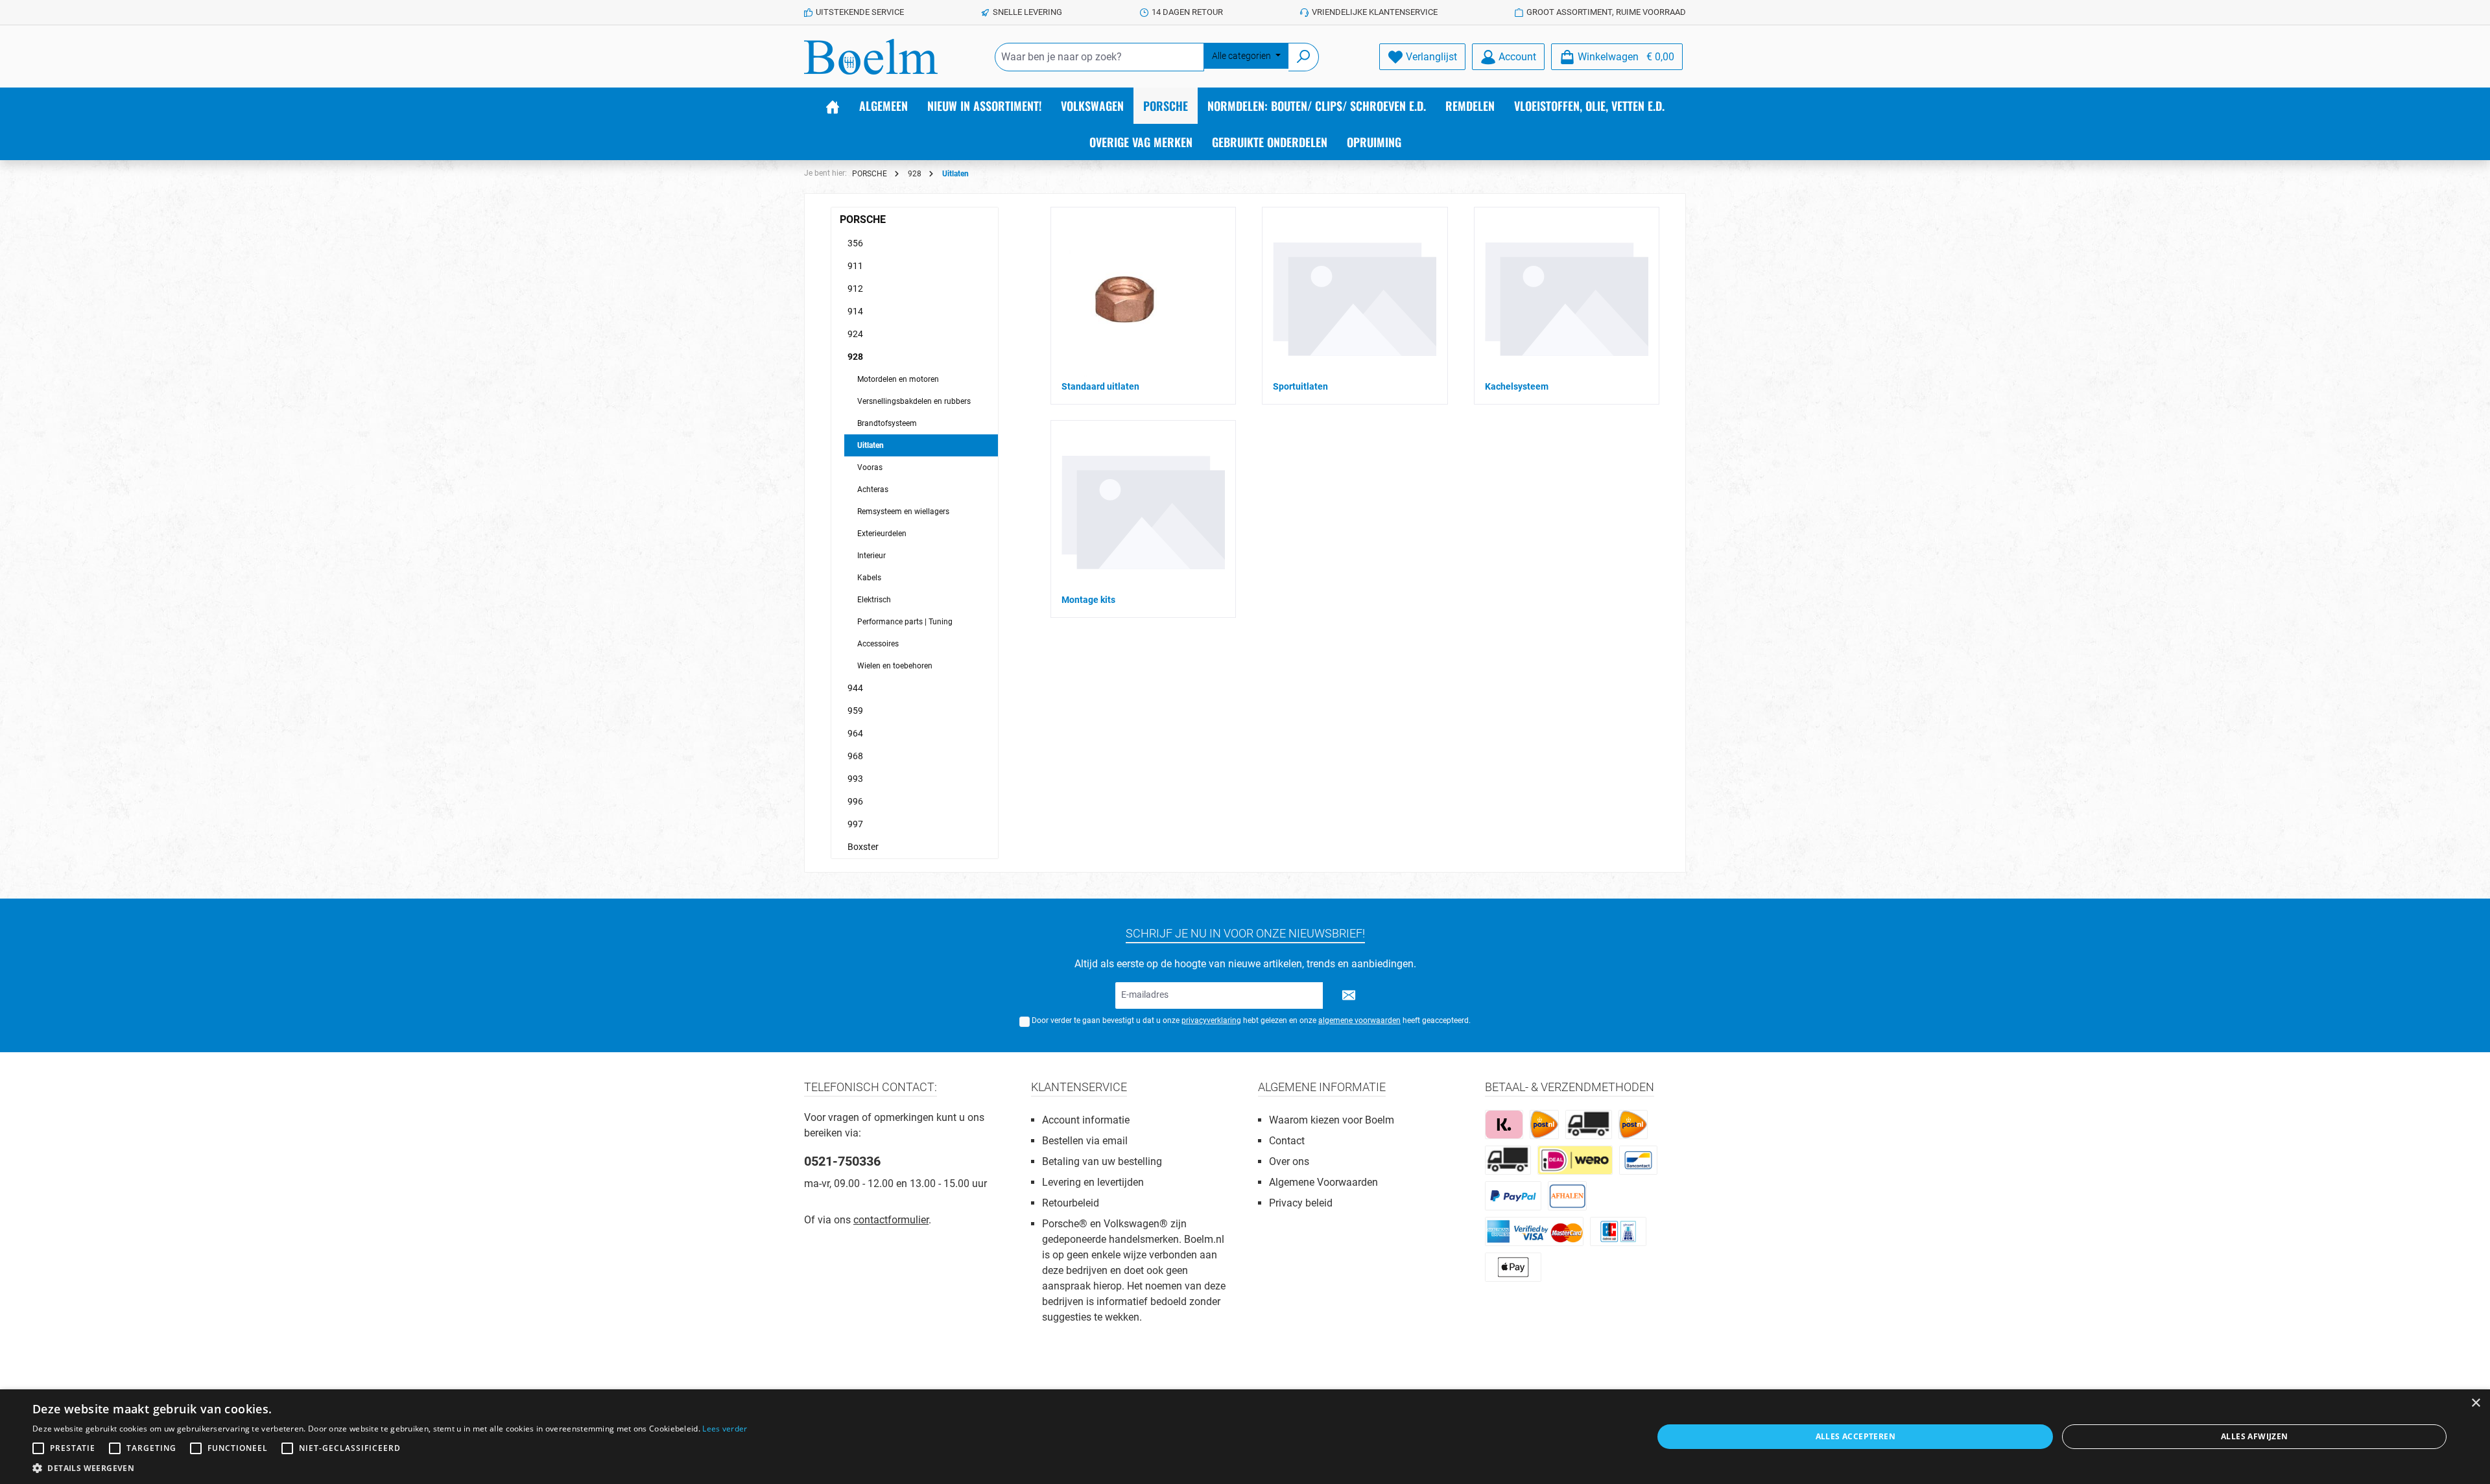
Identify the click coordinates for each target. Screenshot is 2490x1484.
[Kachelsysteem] (1567, 299)
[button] (390, 1468)
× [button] (2475, 1403)
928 (855, 357)
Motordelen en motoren (898, 379)
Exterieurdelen (882, 534)
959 (855, 711)
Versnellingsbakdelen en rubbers (914, 401)
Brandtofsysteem (887, 423)
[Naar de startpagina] (871, 57)
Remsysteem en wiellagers (903, 512)
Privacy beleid (1301, 1203)
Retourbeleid (1071, 1203)
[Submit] (1349, 995)
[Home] (833, 106)
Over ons (1289, 1161)
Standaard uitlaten (1100, 386)
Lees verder (725, 1429)
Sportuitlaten (1300, 386)
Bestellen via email (1085, 1141)
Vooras (870, 467)
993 (855, 779)
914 (855, 311)
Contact (1287, 1141)
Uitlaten (871, 445)
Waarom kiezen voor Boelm (1332, 1120)
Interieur (871, 556)
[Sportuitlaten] (1355, 299)
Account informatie (1086, 1120)
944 (855, 688)
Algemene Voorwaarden (1323, 1182)
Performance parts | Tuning (905, 622)
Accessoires (878, 644)
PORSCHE (863, 219)
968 (855, 756)
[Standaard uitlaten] (1123, 299)
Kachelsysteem (1517, 386)
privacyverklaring (1211, 1020)
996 (855, 801)
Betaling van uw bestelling (1102, 1161)
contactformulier (891, 1220)
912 (855, 289)
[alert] (1245, 1437)
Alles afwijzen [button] (2255, 1436)
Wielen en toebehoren (895, 666)
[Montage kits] (1143, 512)
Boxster (863, 847)
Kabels (869, 578)
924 (855, 334)
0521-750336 (842, 1161)
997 (855, 824)
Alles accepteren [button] (1856, 1436)
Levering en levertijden (1093, 1182)
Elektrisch (874, 600)
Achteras (873, 489)
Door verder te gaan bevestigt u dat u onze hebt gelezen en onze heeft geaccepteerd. (1251, 1020)
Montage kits (1088, 600)
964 (855, 733)
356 (855, 243)
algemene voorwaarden (1359, 1020)
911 (855, 266)
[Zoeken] (1304, 57)
